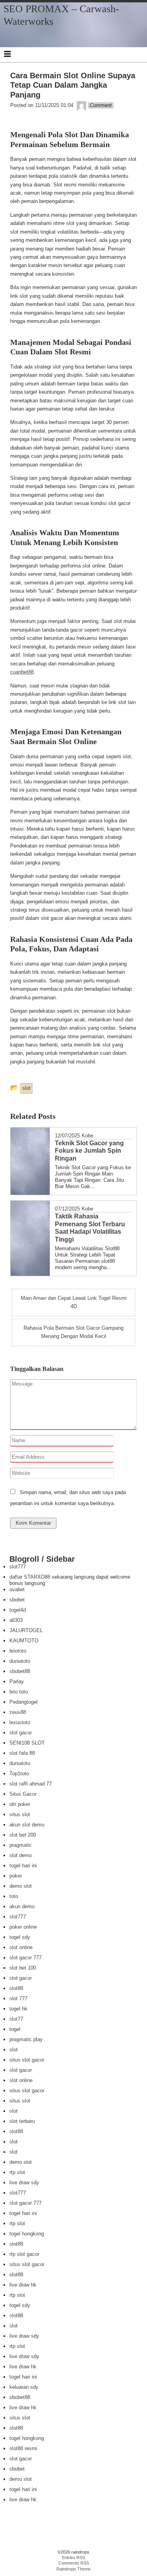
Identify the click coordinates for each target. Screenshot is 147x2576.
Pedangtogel (24, 1702)
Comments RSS (74, 2563)
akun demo (22, 1906)
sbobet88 (20, 1671)
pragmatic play (26, 2039)
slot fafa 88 (22, 1753)
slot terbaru (22, 2121)
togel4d (18, 1610)
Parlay (17, 1681)
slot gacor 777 (25, 1958)
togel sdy (20, 1937)
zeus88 (18, 1712)
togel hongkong (27, 2234)
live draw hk (23, 2285)
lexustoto (20, 1722)
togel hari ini (23, 1866)
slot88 (16, 1988)
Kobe (87, 1136)
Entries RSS (73, 2558)
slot (14, 2050)
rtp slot (17, 2172)
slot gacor (21, 1733)
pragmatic (21, 1845)
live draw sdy (24, 2183)
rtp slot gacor (24, 2254)
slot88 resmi (23, 2448)
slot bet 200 (23, 1835)
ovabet (17, 1589)
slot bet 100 (23, 1968)
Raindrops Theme (73, 2569)
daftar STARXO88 (30, 1577)
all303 (16, 1620)
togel (15, 2029)
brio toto (19, 1692)
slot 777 (18, 1998)
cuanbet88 (22, 672)
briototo (18, 1651)
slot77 (16, 2019)
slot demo (21, 1855)
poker (16, 1876)
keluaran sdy (24, 2387)
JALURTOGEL (26, 1630)
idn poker (20, 1804)
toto (14, 1896)
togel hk (18, 2009)
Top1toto (19, 1774)
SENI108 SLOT (27, 1743)
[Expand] (7, 54)
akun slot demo (27, 1825)
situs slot (20, 1814)
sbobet (17, 1600)
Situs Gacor (23, 1794)
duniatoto (20, 1661)
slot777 (18, 1567)
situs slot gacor (27, 2060)
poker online (23, 1927)
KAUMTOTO (24, 1641)
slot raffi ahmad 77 (31, 1784)
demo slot (21, 1886)
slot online (21, 1947)
